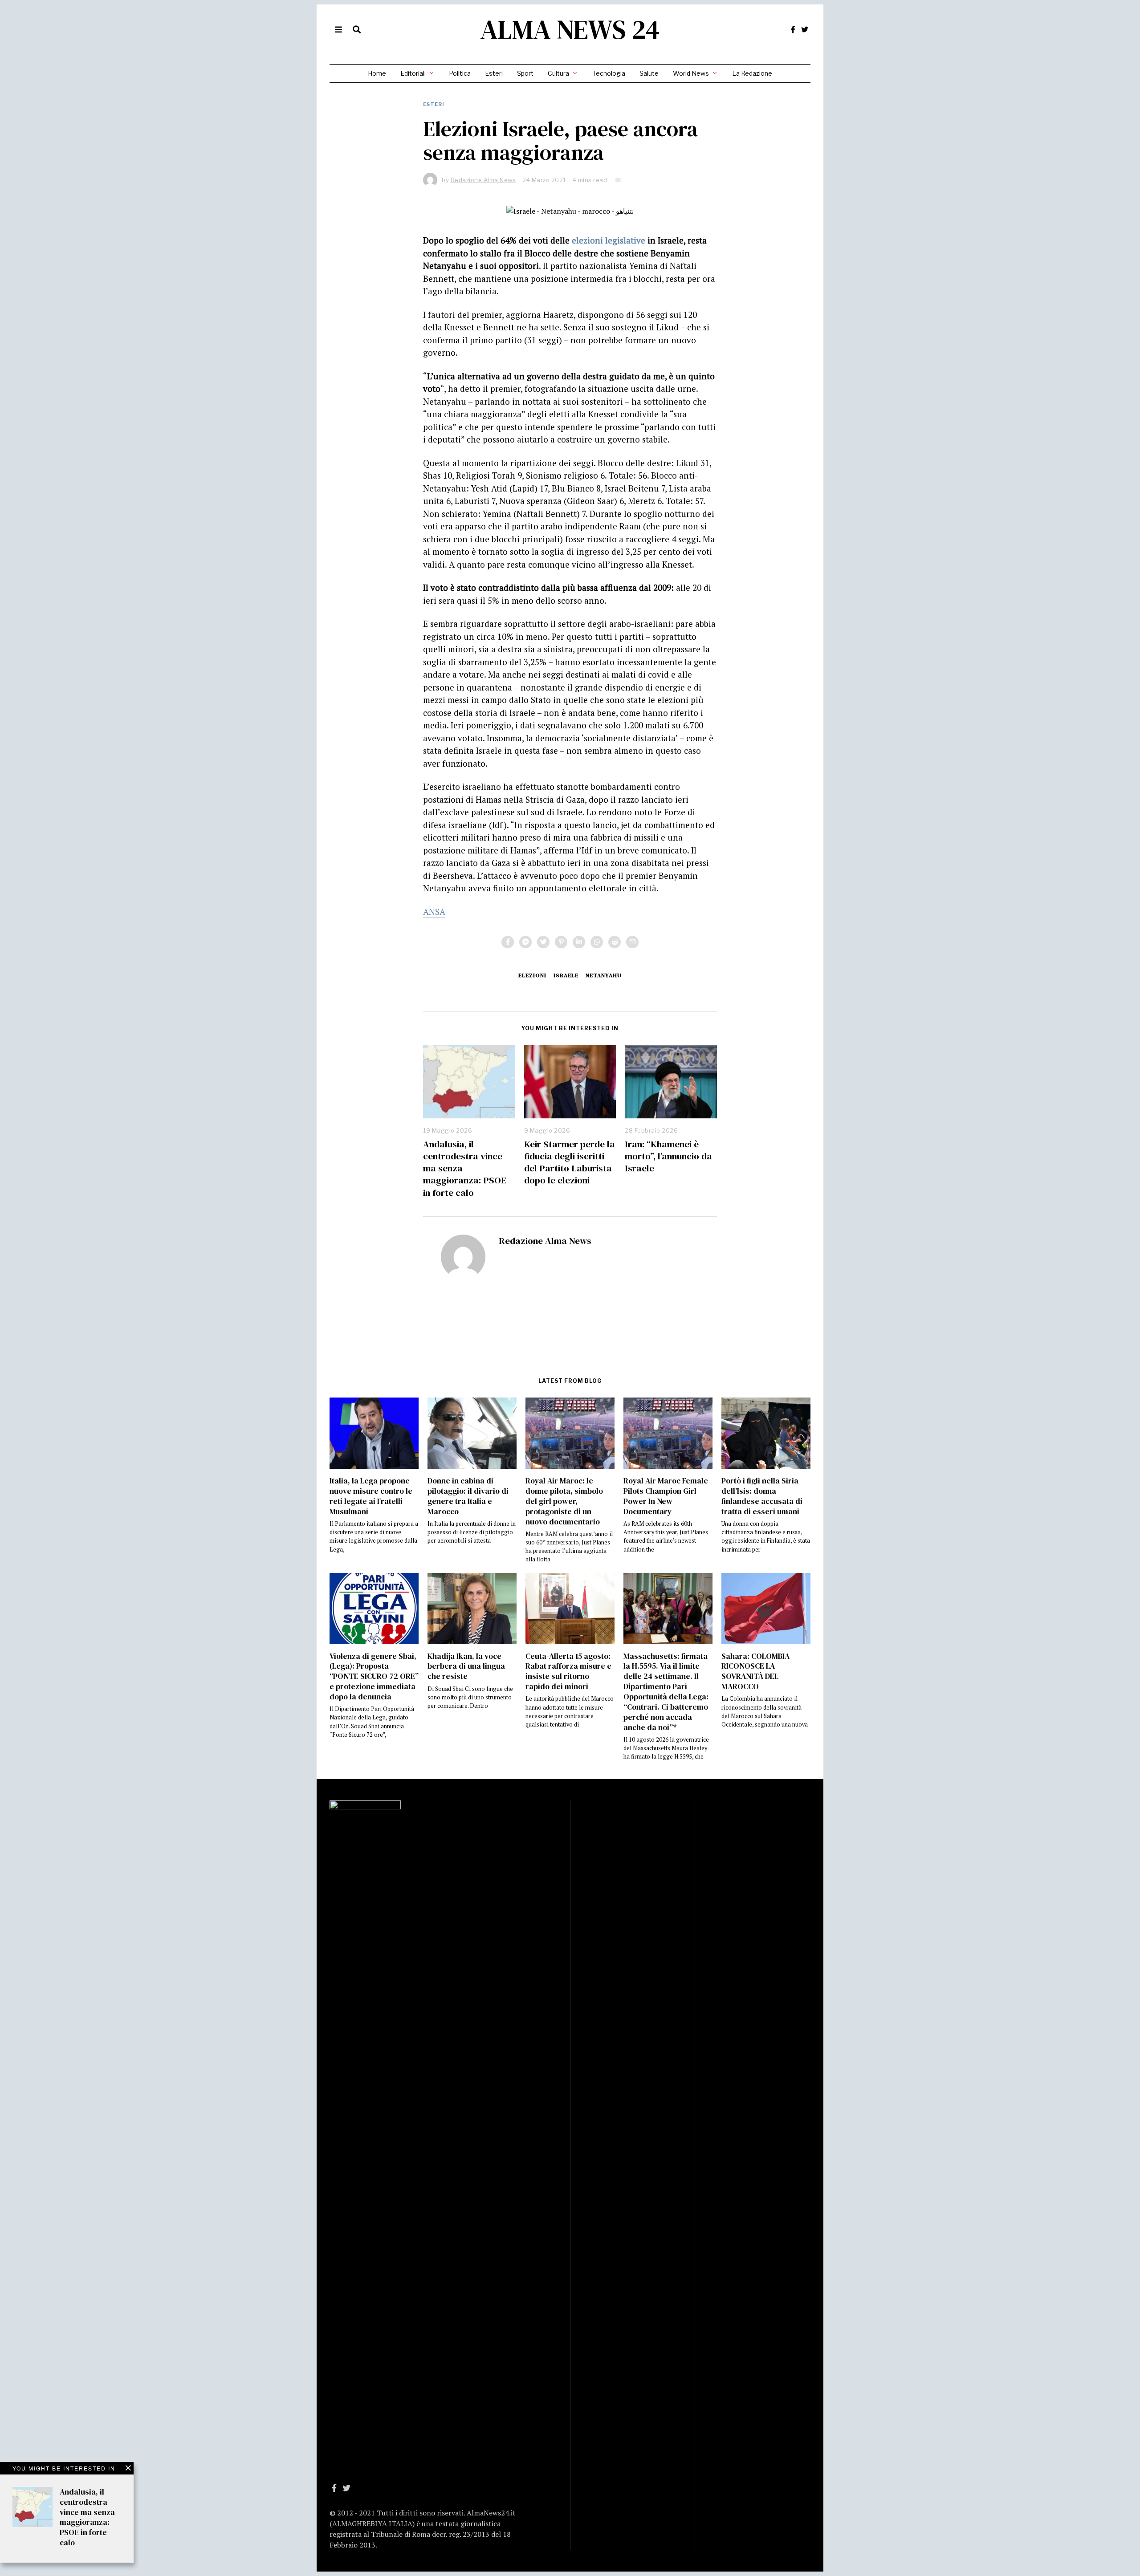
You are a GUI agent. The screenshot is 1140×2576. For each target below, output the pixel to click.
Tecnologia (609, 73)
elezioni (532, 975)
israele (566, 975)
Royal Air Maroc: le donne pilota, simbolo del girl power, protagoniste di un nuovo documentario (564, 1501)
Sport (525, 73)
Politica (460, 73)
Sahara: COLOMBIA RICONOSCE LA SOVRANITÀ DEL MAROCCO (755, 1672)
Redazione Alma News (545, 1241)
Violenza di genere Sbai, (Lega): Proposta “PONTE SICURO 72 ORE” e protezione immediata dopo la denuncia (374, 1676)
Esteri (494, 73)
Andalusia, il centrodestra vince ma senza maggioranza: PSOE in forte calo (87, 2517)
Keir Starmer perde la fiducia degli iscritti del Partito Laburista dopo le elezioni (570, 1162)
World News (691, 73)
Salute (649, 73)
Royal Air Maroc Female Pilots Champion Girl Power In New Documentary (666, 1496)
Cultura (558, 73)
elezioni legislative (609, 240)
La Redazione (752, 73)
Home (377, 73)
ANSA (434, 912)
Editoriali (413, 73)
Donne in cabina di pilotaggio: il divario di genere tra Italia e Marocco (468, 1496)
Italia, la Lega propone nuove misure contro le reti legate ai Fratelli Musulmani (371, 1496)
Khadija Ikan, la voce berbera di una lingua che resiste (466, 1666)
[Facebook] (793, 29)
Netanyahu (604, 975)
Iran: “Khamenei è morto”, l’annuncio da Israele (668, 1156)
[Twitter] (805, 29)
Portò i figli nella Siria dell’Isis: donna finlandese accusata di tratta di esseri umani (762, 1496)
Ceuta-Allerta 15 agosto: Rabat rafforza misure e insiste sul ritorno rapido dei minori (568, 1672)
